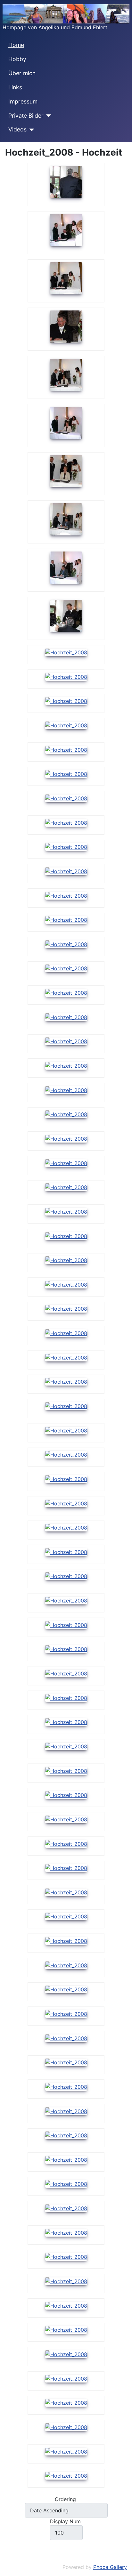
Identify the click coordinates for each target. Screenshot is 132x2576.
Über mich (22, 73)
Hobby (17, 59)
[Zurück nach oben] (124, 2568)
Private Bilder (26, 116)
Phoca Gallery (110, 2567)
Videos (17, 129)
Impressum (23, 101)
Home (16, 45)
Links (15, 87)
